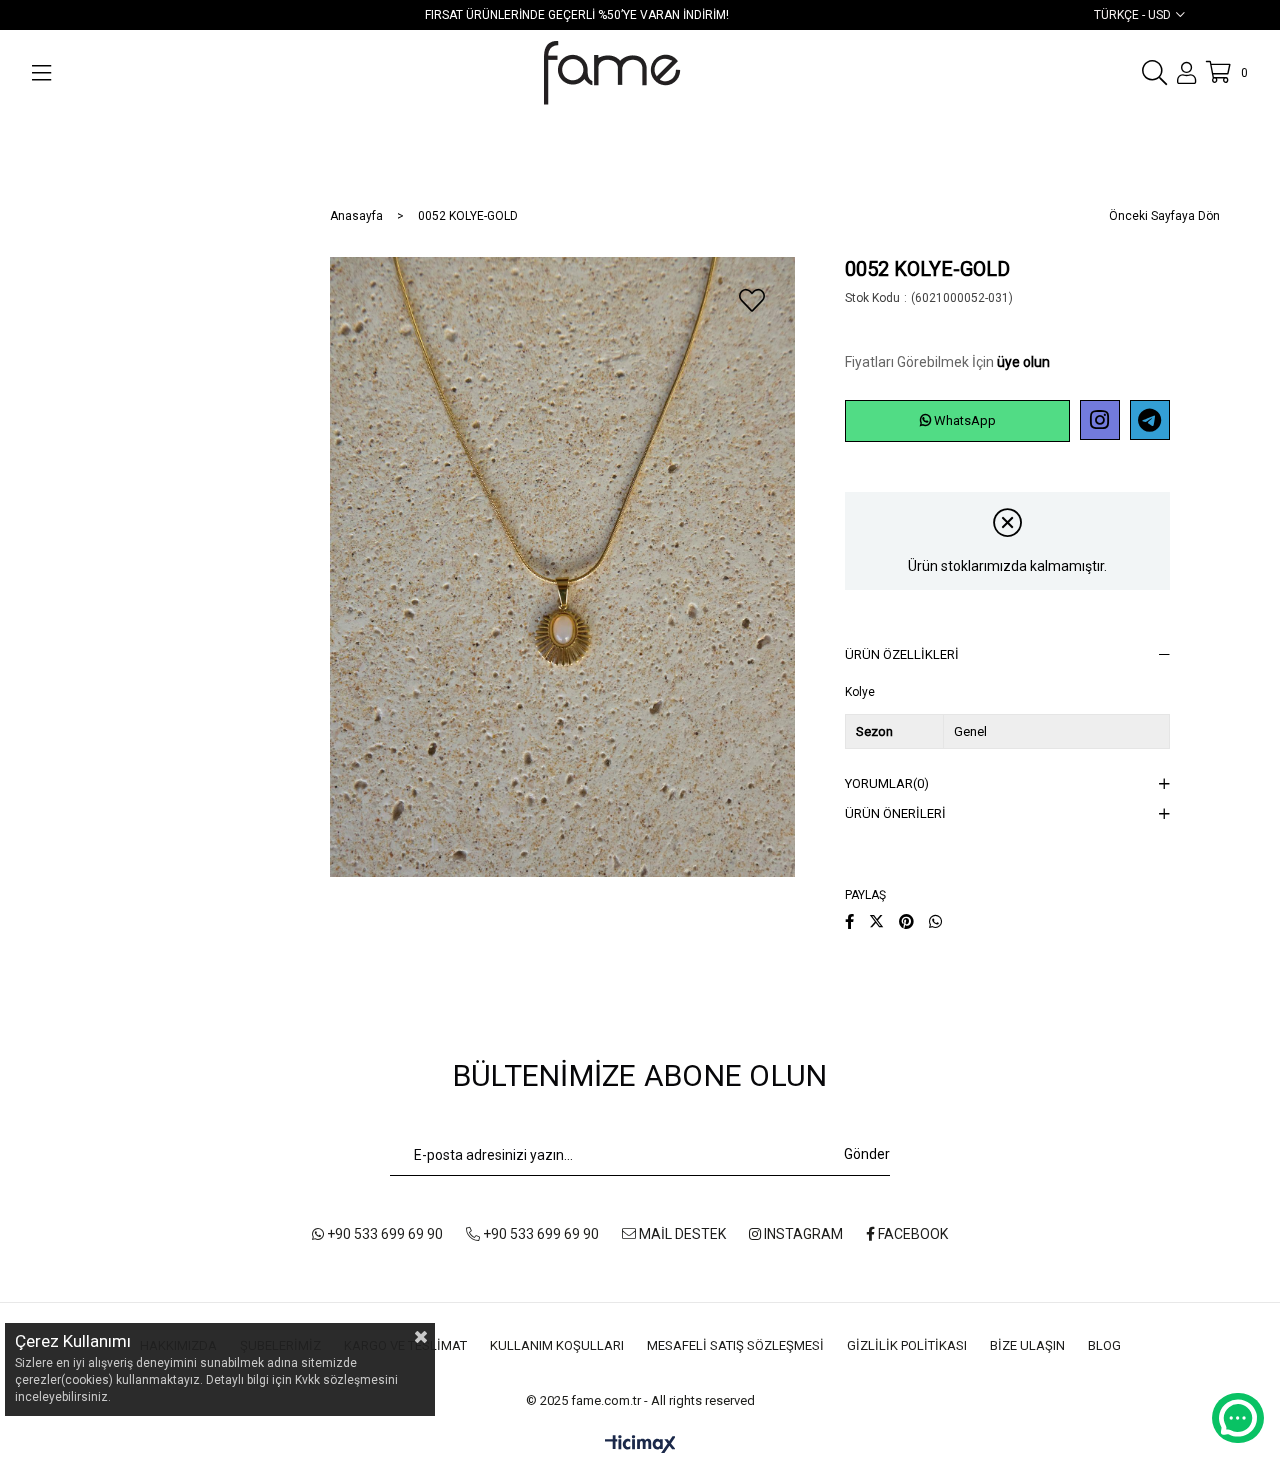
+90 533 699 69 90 (383, 1234)
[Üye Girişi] (1186, 73)
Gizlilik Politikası (907, 1345)
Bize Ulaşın (1027, 1345)
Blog (1104, 1345)
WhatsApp (963, 420)
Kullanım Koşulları (557, 1345)
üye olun (1023, 362)
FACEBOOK (911, 1234)
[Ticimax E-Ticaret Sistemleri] (640, 1445)
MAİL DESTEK (681, 1234)
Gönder (867, 1154)
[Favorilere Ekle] (752, 300)
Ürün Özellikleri (902, 654)
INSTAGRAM (802, 1234)
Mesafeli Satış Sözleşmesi (735, 1345)
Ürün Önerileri (895, 813)
